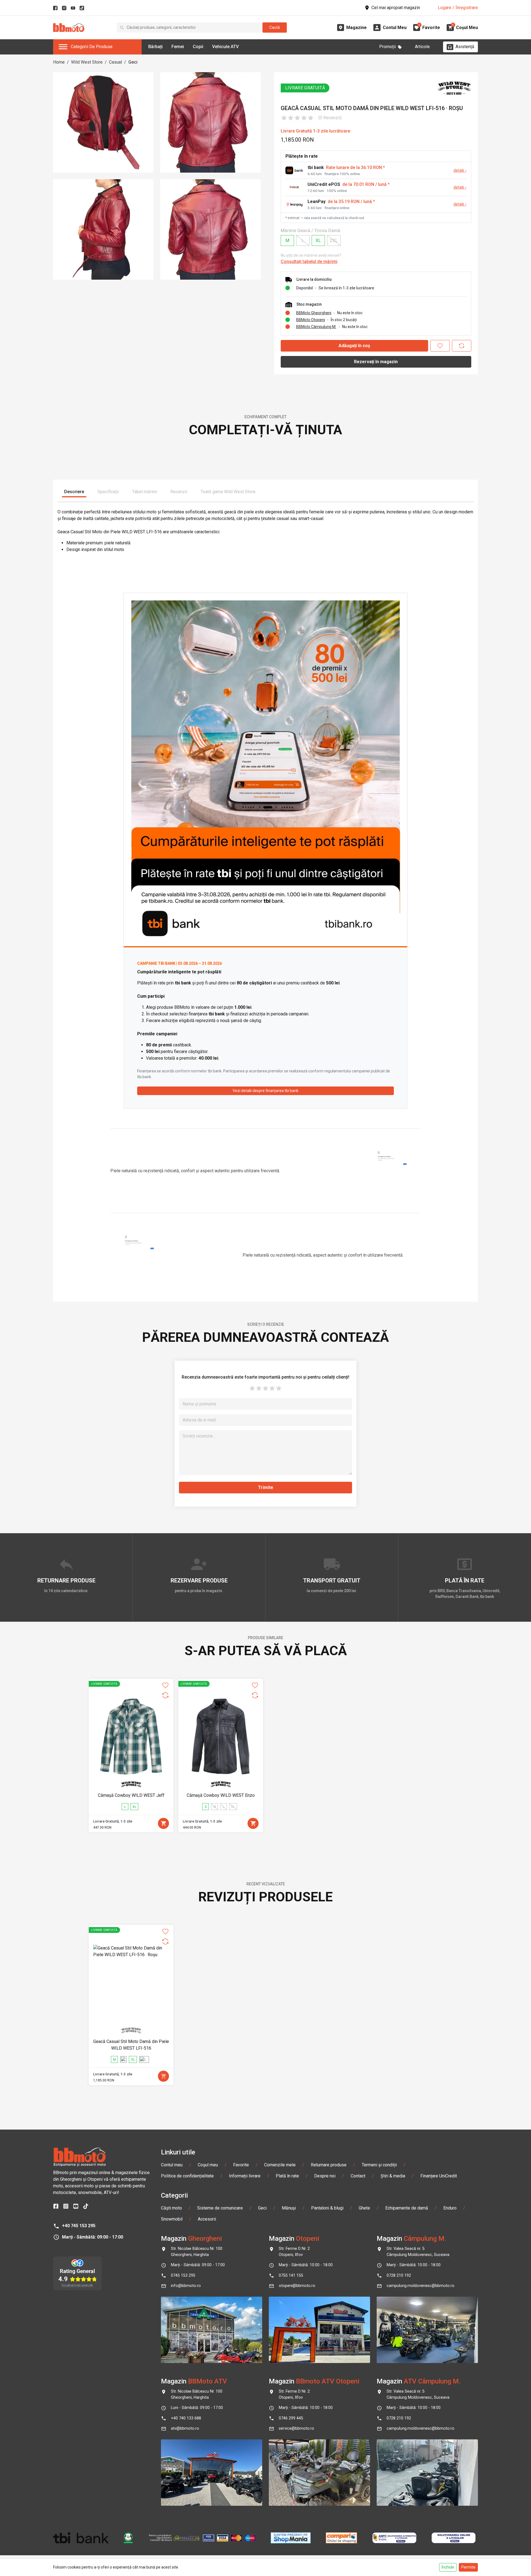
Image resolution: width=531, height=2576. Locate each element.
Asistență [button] (465, 47)
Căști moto (171, 2378)
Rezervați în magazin (376, 362)
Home (59, 62)
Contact (358, 2345)
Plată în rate (287, 2345)
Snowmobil (172, 2389)
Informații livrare (245, 2345)
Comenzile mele (280, 2334)
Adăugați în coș (354, 346)
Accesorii (207, 2389)
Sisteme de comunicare (220, 2378)
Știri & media (393, 2345)
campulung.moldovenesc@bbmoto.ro (421, 2455)
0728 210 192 (399, 2445)
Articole (422, 47)
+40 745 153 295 (79, 2395)
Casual (115, 62)
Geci (133, 62)
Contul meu (172, 2334)
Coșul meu (208, 2334)
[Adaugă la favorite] (440, 346)
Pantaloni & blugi (327, 2378)
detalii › (460, 171)
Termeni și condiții (379, 2334)
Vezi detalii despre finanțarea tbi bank (265, 1260)
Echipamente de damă (407, 2378)
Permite (468, 2567)
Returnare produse (329, 2334)
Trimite (266, 1657)
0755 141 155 (291, 2445)
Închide (448, 2567)
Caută (275, 27)
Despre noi (325, 2345)
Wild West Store (87, 62)
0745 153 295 (183, 2445)
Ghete (364, 2378)
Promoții (387, 47)
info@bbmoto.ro (186, 2455)
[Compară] (462, 346)
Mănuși (289, 2378)
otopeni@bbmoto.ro (297, 2455)
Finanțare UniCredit (439, 2345)
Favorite (241, 2334)
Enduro (450, 2378)
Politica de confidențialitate (187, 2345)
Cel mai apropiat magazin (396, 8)
